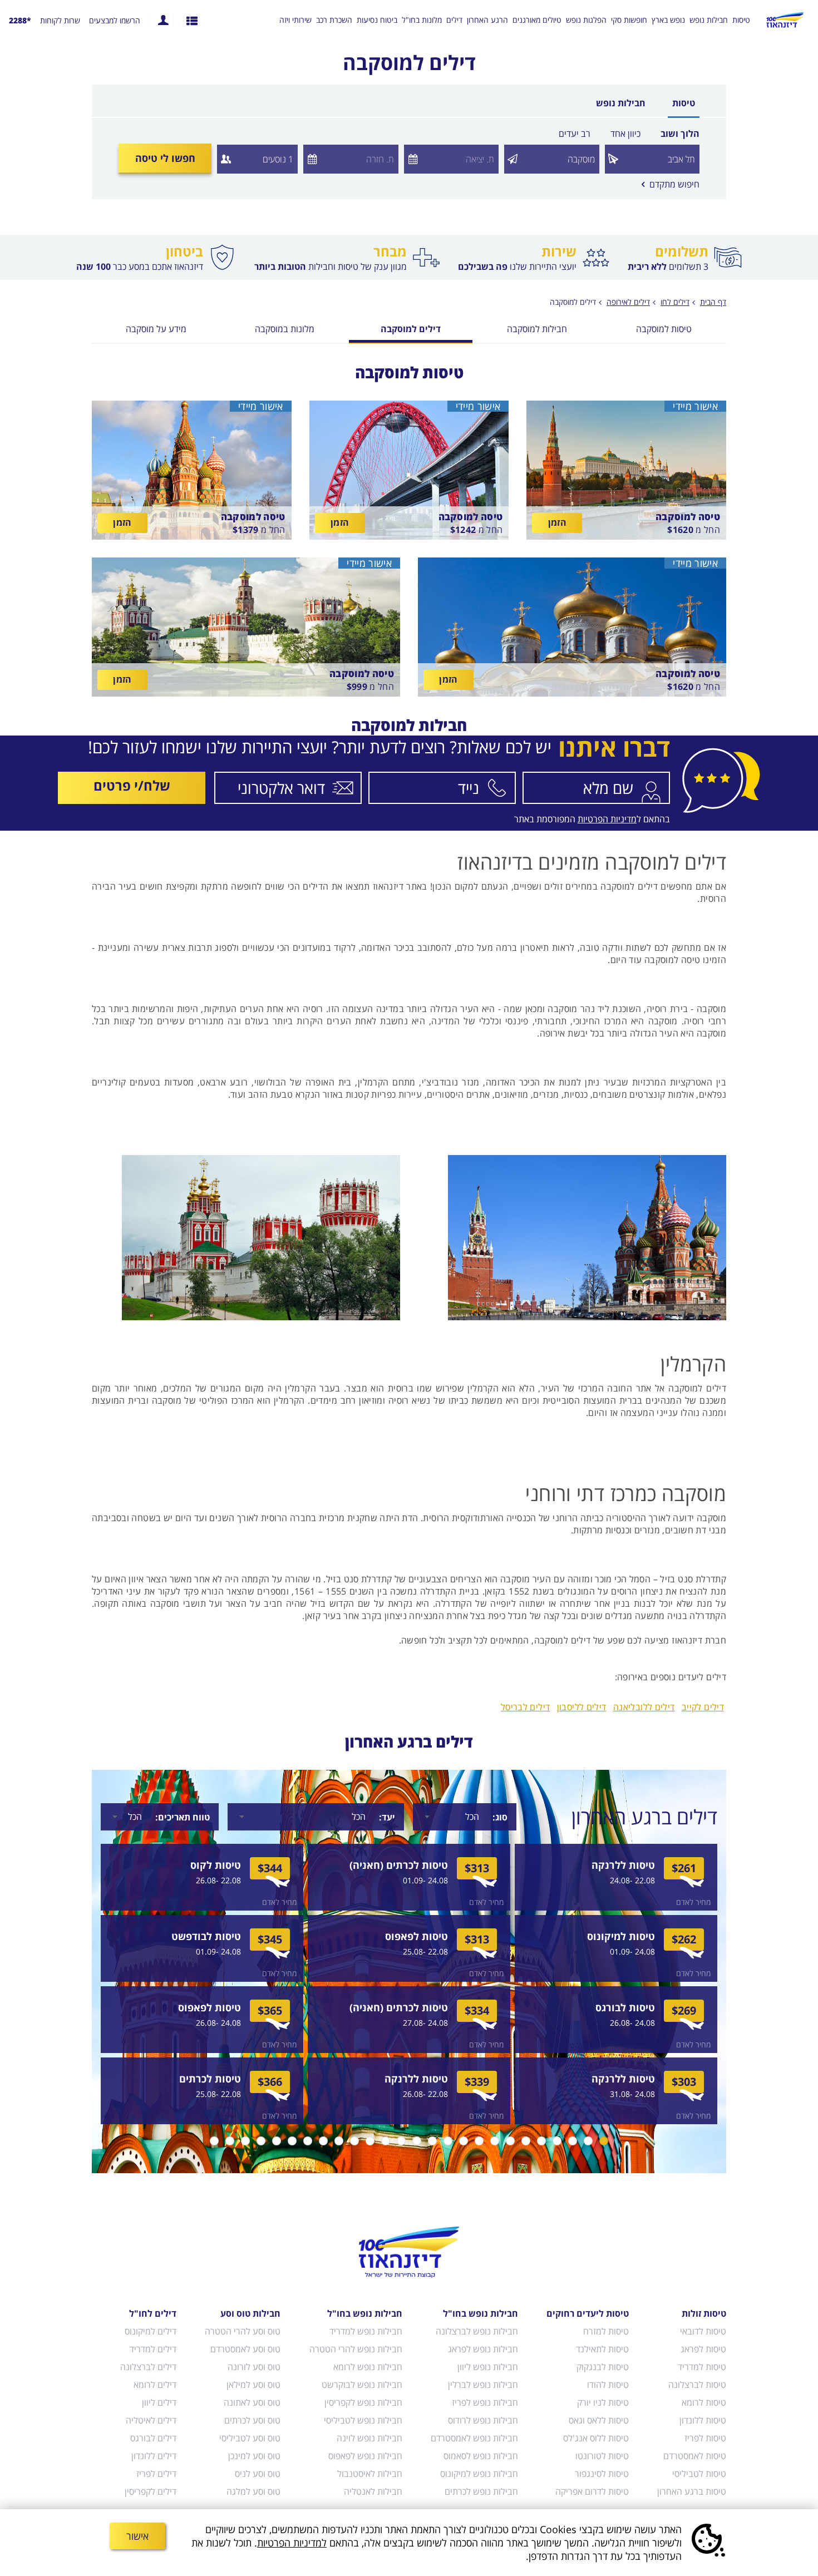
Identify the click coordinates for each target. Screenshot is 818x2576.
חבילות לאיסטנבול (369, 2474)
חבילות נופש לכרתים (481, 2491)
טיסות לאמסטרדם (695, 2456)
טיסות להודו (608, 2385)
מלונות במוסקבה (285, 330)
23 (261, 2141)
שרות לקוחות (60, 21)
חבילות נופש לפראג (483, 2349)
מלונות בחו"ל (422, 20)
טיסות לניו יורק (603, 2402)
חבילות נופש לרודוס (483, 2420)
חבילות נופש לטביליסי (363, 2420)
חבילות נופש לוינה (369, 2438)
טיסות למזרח (606, 2331)
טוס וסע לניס (258, 2474)
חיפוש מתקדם (671, 184)
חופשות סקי (629, 20)
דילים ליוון (159, 2402)
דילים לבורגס (153, 2438)
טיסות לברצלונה (697, 2385)
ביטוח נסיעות (377, 20)
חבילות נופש (709, 20)
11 (448, 2141)
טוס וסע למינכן (254, 2456)
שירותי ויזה (295, 20)
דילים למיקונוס (151, 2331)
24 (245, 2141)
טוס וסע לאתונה (252, 2402)
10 (464, 2141)
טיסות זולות (704, 2313)
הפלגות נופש (586, 20)
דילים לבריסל (526, 1707)
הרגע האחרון (487, 20)
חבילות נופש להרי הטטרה (356, 2349)
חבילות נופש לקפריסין (363, 2402)
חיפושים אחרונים (192, 20)
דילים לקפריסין (151, 2491)
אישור (137, 2536)
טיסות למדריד (702, 2367)
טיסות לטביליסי (699, 2474)
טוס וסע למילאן (253, 2385)
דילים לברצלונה (148, 2367)
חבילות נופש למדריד (366, 2331)
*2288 (20, 20)
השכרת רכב (334, 20)
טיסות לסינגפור (602, 2474)
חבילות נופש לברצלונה (477, 2331)
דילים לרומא (155, 2385)
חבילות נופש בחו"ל (481, 2313)
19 (323, 2141)
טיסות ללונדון (703, 2420)
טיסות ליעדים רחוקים (588, 2313)
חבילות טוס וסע (250, 2313)
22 (277, 2141)
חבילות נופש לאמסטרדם (474, 2438)
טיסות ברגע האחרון (692, 2491)
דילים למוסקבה (573, 302)
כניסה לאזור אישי (163, 20)
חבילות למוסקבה (537, 330)
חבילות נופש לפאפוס (365, 2456)
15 (386, 2141)
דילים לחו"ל (153, 2313)
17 (354, 2141)
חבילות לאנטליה (373, 2491)
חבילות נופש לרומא (368, 2367)
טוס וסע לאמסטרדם (245, 2349)
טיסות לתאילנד (602, 2349)
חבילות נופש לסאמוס (481, 2456)
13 (417, 2141)
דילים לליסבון (582, 1707)
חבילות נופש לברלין (483, 2385)
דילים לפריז (156, 2474)
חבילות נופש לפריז (485, 2402)
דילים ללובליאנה (644, 1707)
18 (339, 2141)
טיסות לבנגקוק (603, 2367)
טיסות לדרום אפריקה (592, 2491)
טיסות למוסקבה (664, 330)
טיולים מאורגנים (537, 20)
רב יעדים (575, 134)
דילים (454, 20)
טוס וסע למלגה (253, 2491)
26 (214, 2141)
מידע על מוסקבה (156, 330)
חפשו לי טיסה (165, 158)
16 (370, 2141)
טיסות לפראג (703, 2349)
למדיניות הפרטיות (292, 2543)
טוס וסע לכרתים (252, 2420)
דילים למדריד (153, 2349)
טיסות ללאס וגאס (599, 2420)
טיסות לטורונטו (602, 2456)
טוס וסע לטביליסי (250, 2438)
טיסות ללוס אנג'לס (596, 2438)
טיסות (741, 20)
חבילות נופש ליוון (488, 2367)
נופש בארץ (668, 20)
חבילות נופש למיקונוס (479, 2474)
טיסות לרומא (704, 2402)
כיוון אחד (625, 134)
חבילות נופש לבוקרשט (362, 2385)
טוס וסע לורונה (254, 2367)
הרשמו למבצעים (115, 21)
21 (292, 2141)
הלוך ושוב (680, 134)
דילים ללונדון (154, 2456)
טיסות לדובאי (703, 2331)
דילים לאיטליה (151, 2420)
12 (432, 2141)
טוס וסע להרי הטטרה (243, 2331)
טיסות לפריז (705, 2438)
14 (401, 2141)
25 (230, 2141)
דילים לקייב (703, 1707)
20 (308, 2141)
